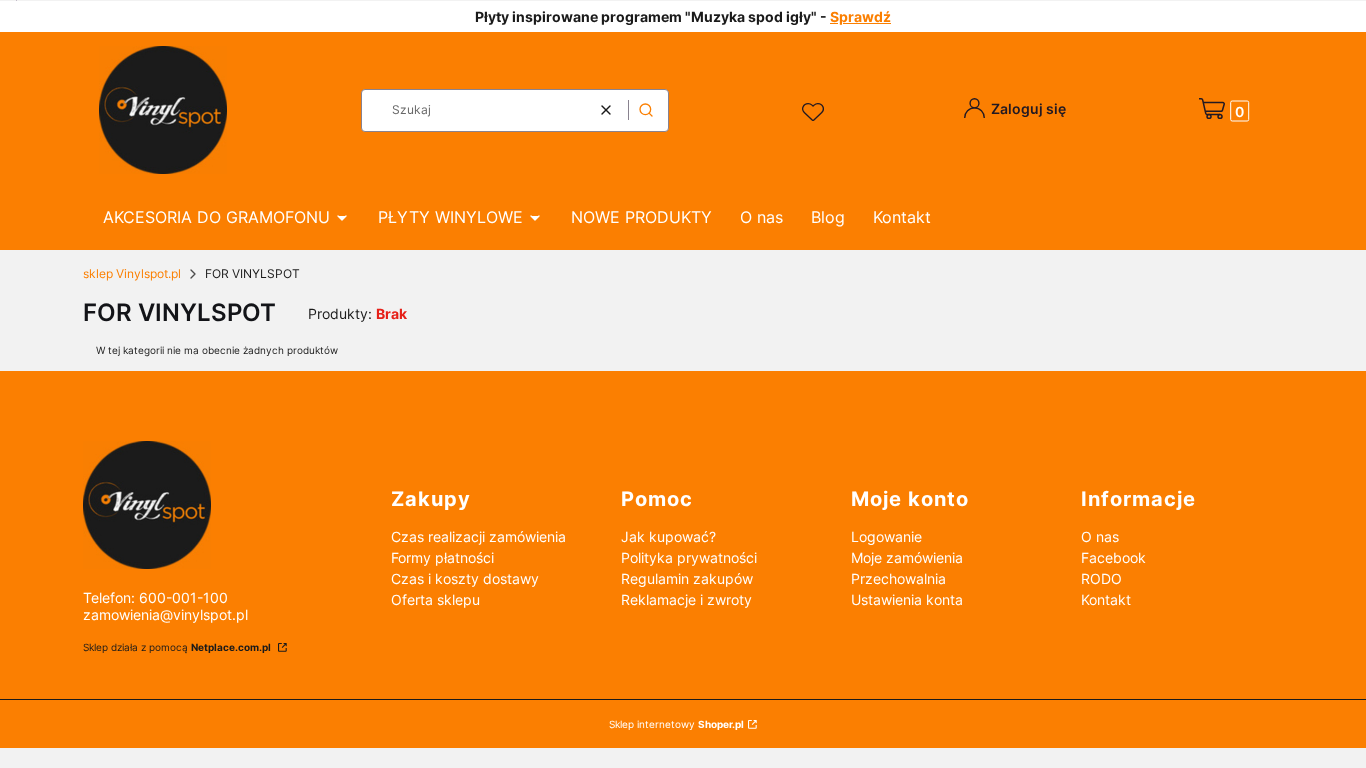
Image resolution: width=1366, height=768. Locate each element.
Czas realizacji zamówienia (478, 536)
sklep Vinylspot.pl (132, 273)
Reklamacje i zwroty (686, 599)
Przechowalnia (898, 578)
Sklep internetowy (676, 724)
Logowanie (886, 536)
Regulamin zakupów (687, 578)
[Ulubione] (816, 113)
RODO (1101, 578)
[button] (646, 110)
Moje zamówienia (907, 557)
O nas (1100, 536)
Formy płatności (442, 557)
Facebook (1113, 557)
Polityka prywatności (689, 557)
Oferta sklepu (435, 599)
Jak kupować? (668, 536)
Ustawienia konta (907, 599)
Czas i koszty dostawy (465, 578)
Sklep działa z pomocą (177, 647)
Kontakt (1106, 599)
